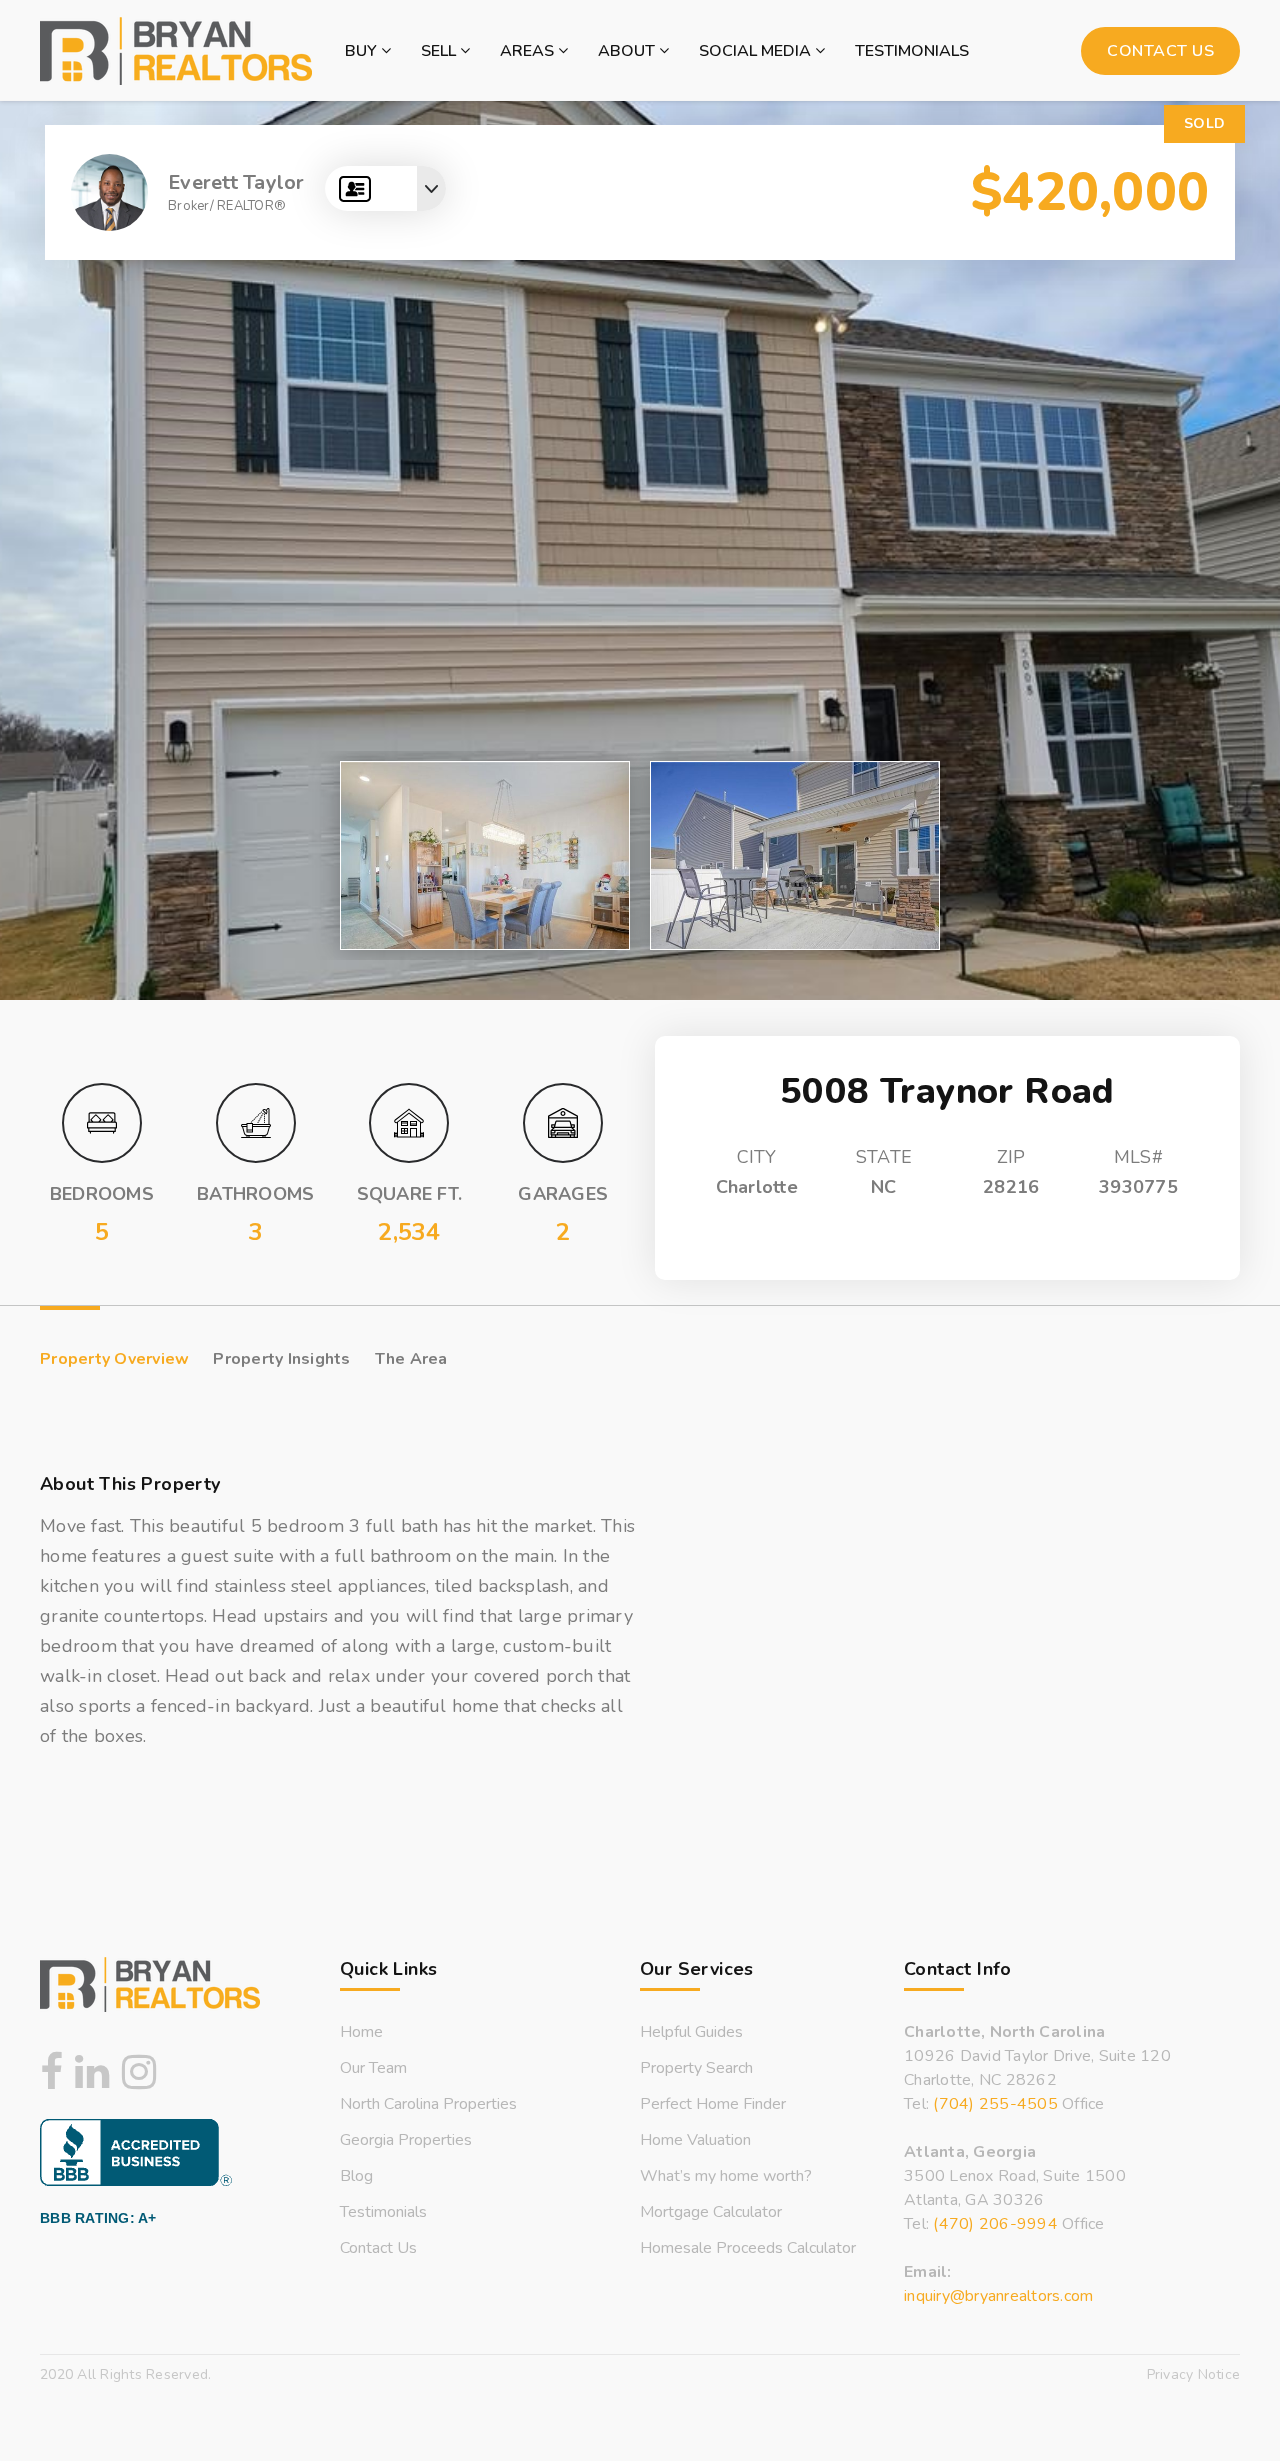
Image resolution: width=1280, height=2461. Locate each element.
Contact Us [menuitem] (378, 2248)
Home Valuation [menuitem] (695, 2140)
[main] (640, 948)
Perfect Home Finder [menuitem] (713, 2104)
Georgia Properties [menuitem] (406, 2140)
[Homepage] (176, 51)
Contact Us (1160, 51)
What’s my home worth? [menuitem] (726, 2176)
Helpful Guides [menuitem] (691, 2032)
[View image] (485, 855)
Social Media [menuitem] (757, 51)
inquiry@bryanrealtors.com (998, 2296)
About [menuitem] (628, 51)
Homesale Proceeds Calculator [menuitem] (748, 2248)
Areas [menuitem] (529, 51)
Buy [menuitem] (363, 51)
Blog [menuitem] (356, 2176)
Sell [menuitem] (440, 51)
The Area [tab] (411, 1359)
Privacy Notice (1194, 2374)
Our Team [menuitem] (373, 2068)
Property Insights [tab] (281, 1359)
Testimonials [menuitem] (912, 51)
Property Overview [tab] (114, 1359)
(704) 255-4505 (995, 2104)
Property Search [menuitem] (696, 2068)
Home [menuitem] (361, 2032)
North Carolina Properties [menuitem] (428, 2104)
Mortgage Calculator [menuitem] (711, 2212)
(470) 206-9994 (995, 2224)
